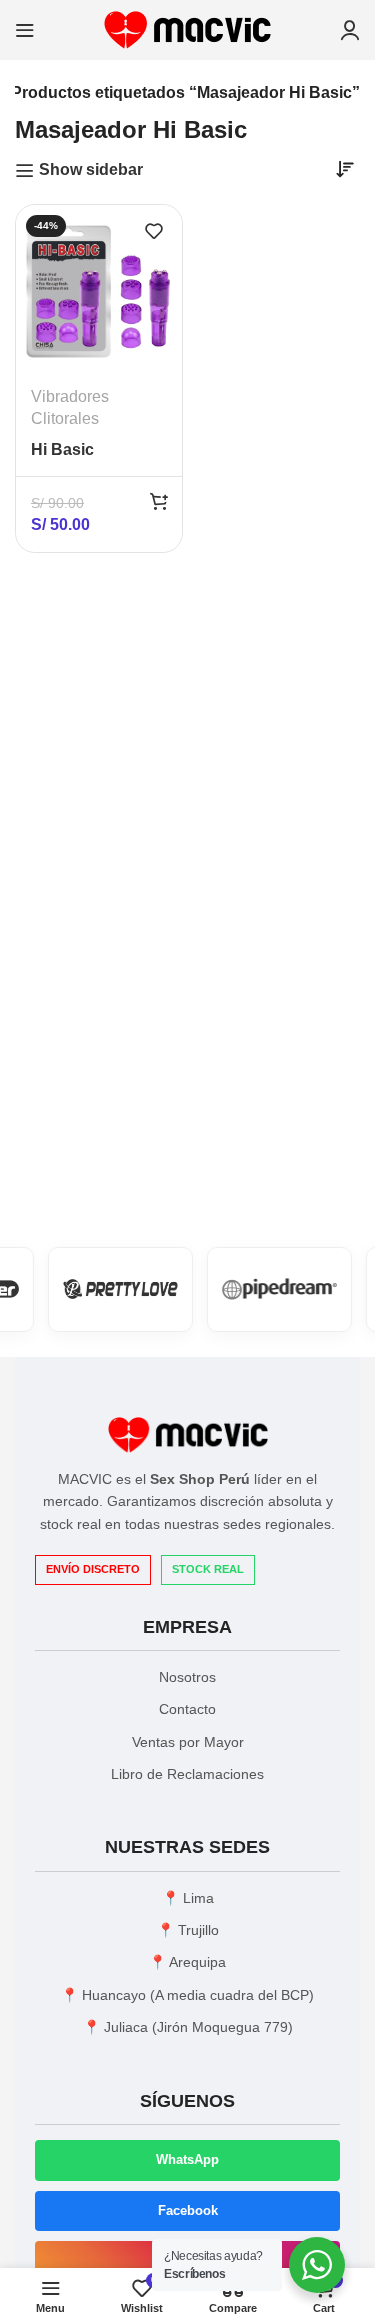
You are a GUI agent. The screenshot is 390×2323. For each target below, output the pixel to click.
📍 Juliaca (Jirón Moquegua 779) (188, 2027)
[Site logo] (187, 28)
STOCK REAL (208, 1569)
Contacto (187, 1709)
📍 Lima (188, 1898)
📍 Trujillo (188, 1930)
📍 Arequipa (187, 1962)
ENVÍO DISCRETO (93, 1569)
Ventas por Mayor (188, 1742)
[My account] (350, 30)
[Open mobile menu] (25, 30)
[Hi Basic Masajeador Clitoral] (99, 288)
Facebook (188, 2210)
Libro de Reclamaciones (187, 1774)
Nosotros (187, 1677)
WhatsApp (187, 2159)
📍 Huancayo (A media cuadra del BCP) (187, 1995)
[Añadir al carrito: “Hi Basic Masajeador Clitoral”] (159, 501)
